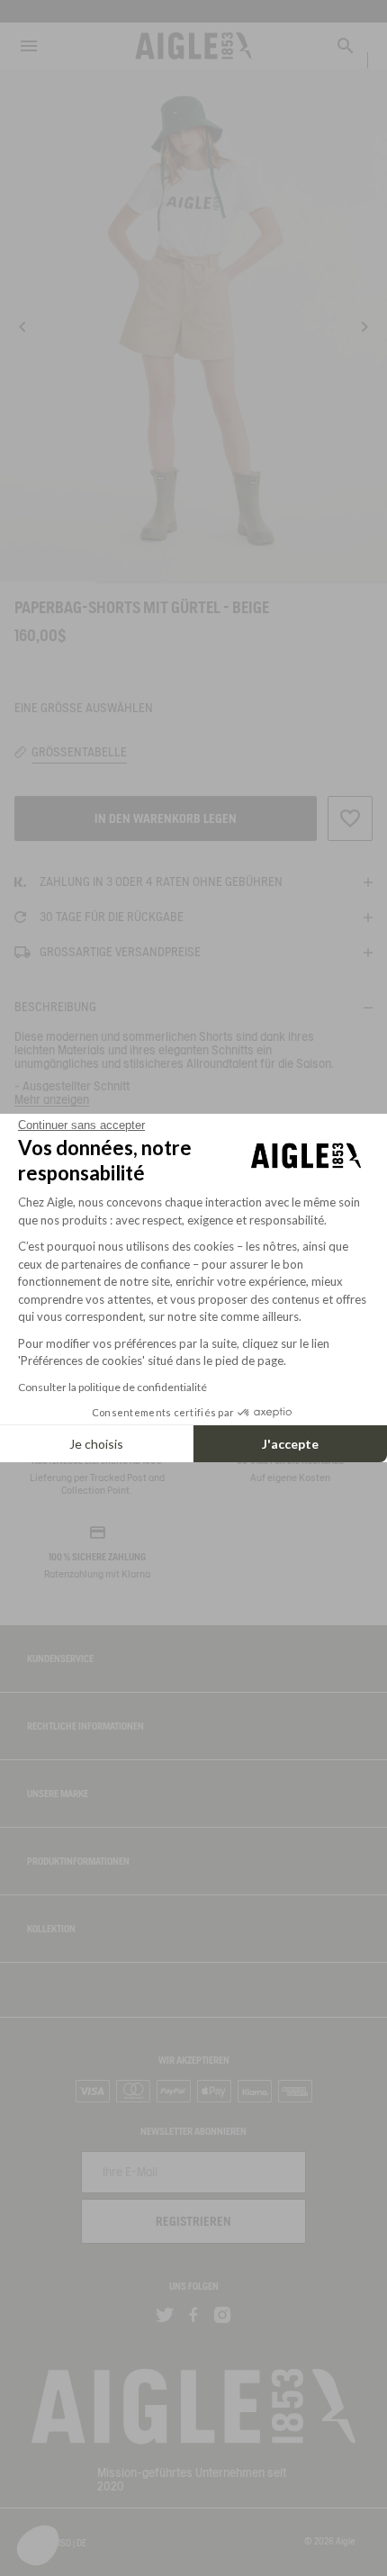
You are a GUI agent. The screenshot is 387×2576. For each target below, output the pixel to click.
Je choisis (96, 1444)
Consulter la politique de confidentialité (112, 1387)
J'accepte (290, 1444)
